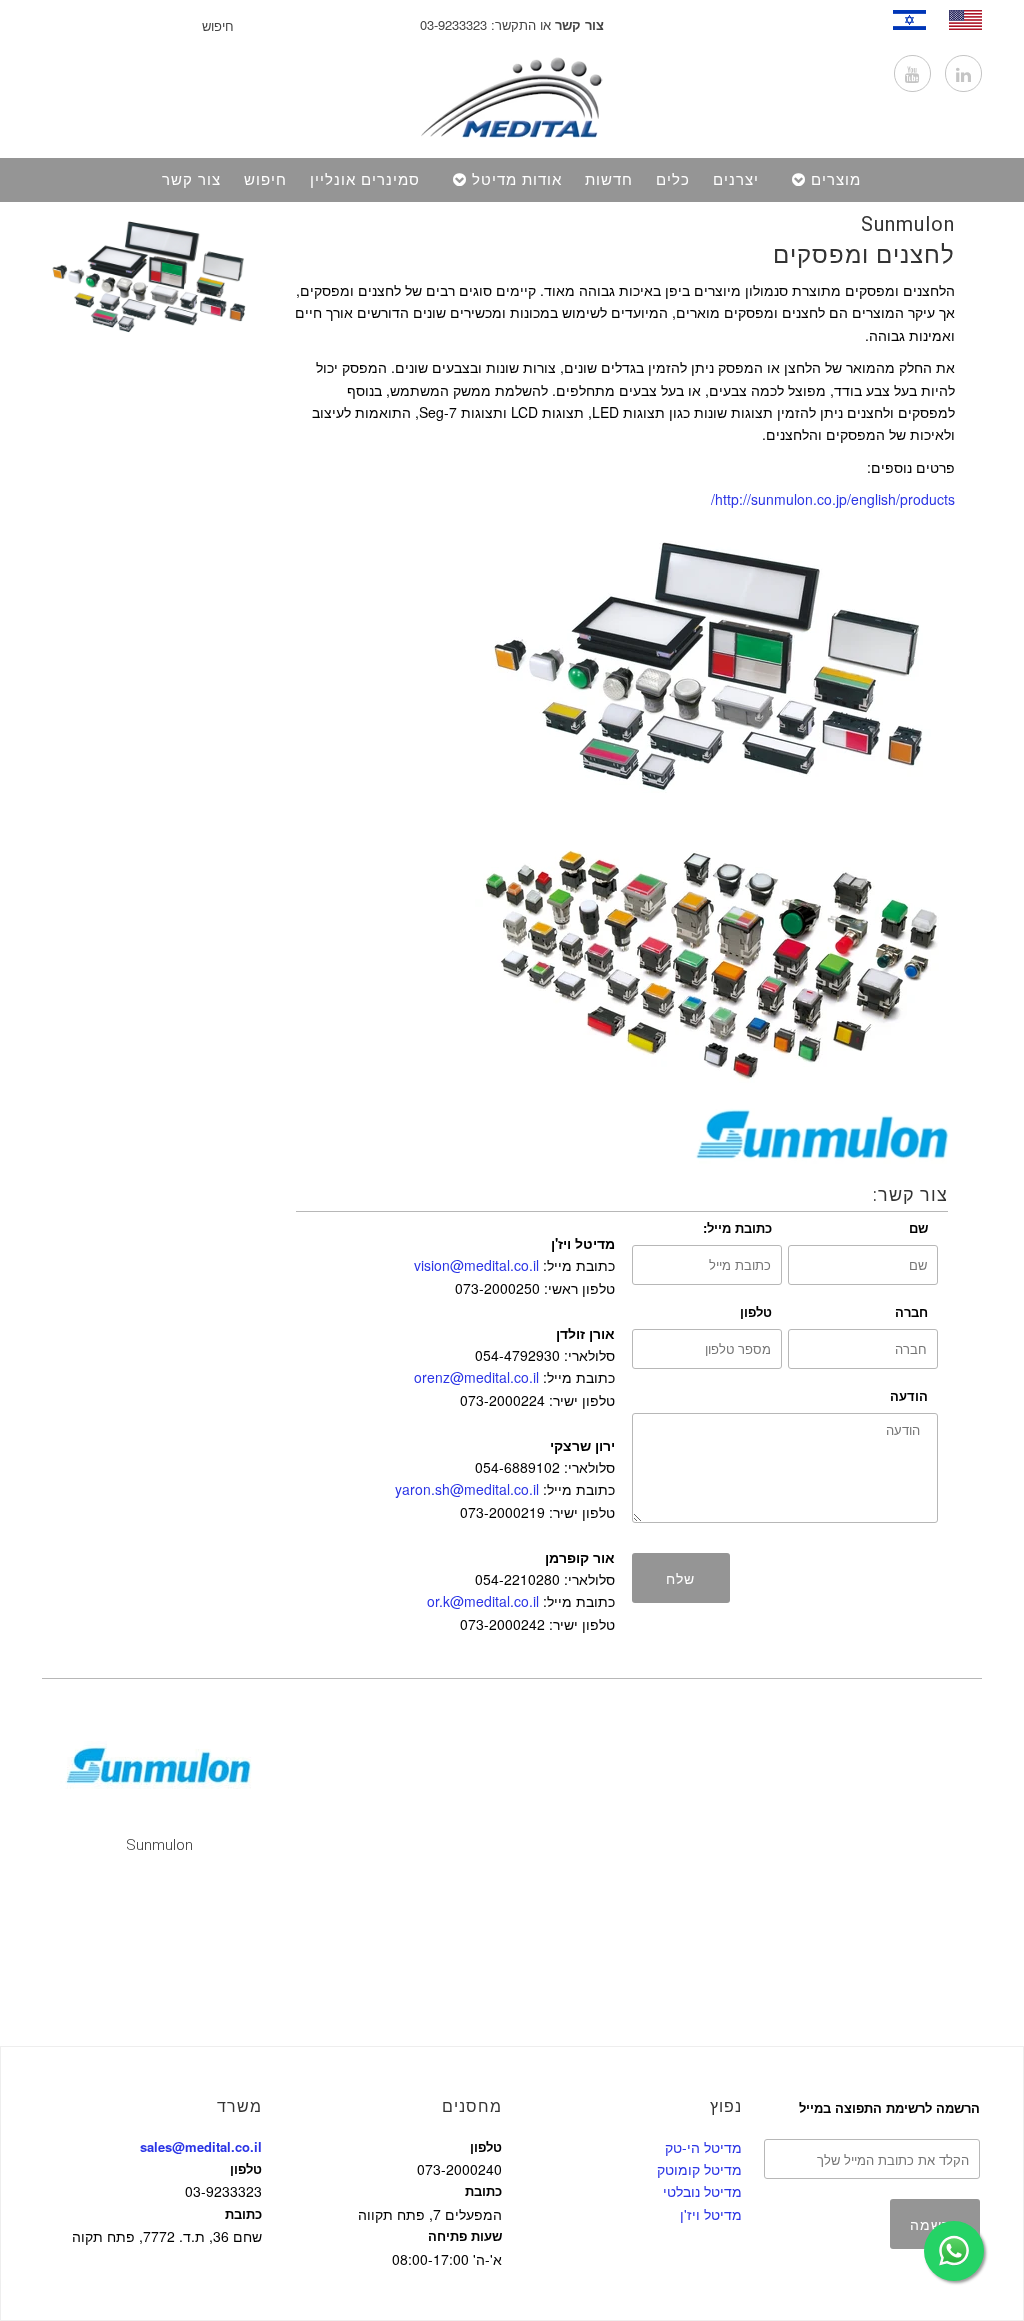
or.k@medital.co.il (483, 1601)
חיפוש (265, 180)
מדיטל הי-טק (703, 2147)
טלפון (756, 1311)
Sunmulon (908, 224)
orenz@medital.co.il (476, 1377)
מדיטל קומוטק (699, 2169)
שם (918, 1227)
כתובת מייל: (737, 1227)
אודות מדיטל (517, 180)
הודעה (909, 1395)
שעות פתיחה (465, 2235)
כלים (673, 180)
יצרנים (736, 180)
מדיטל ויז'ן (711, 2214)
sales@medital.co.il (201, 2146)
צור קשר (191, 180)
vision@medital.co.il (476, 1265)
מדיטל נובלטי (702, 2191)
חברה (911, 1311)
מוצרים (836, 180)
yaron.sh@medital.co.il (467, 1489)
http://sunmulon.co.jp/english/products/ (833, 499)
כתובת (243, 2213)
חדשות (609, 180)
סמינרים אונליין (365, 180)
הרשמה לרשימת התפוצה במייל (889, 2107)
